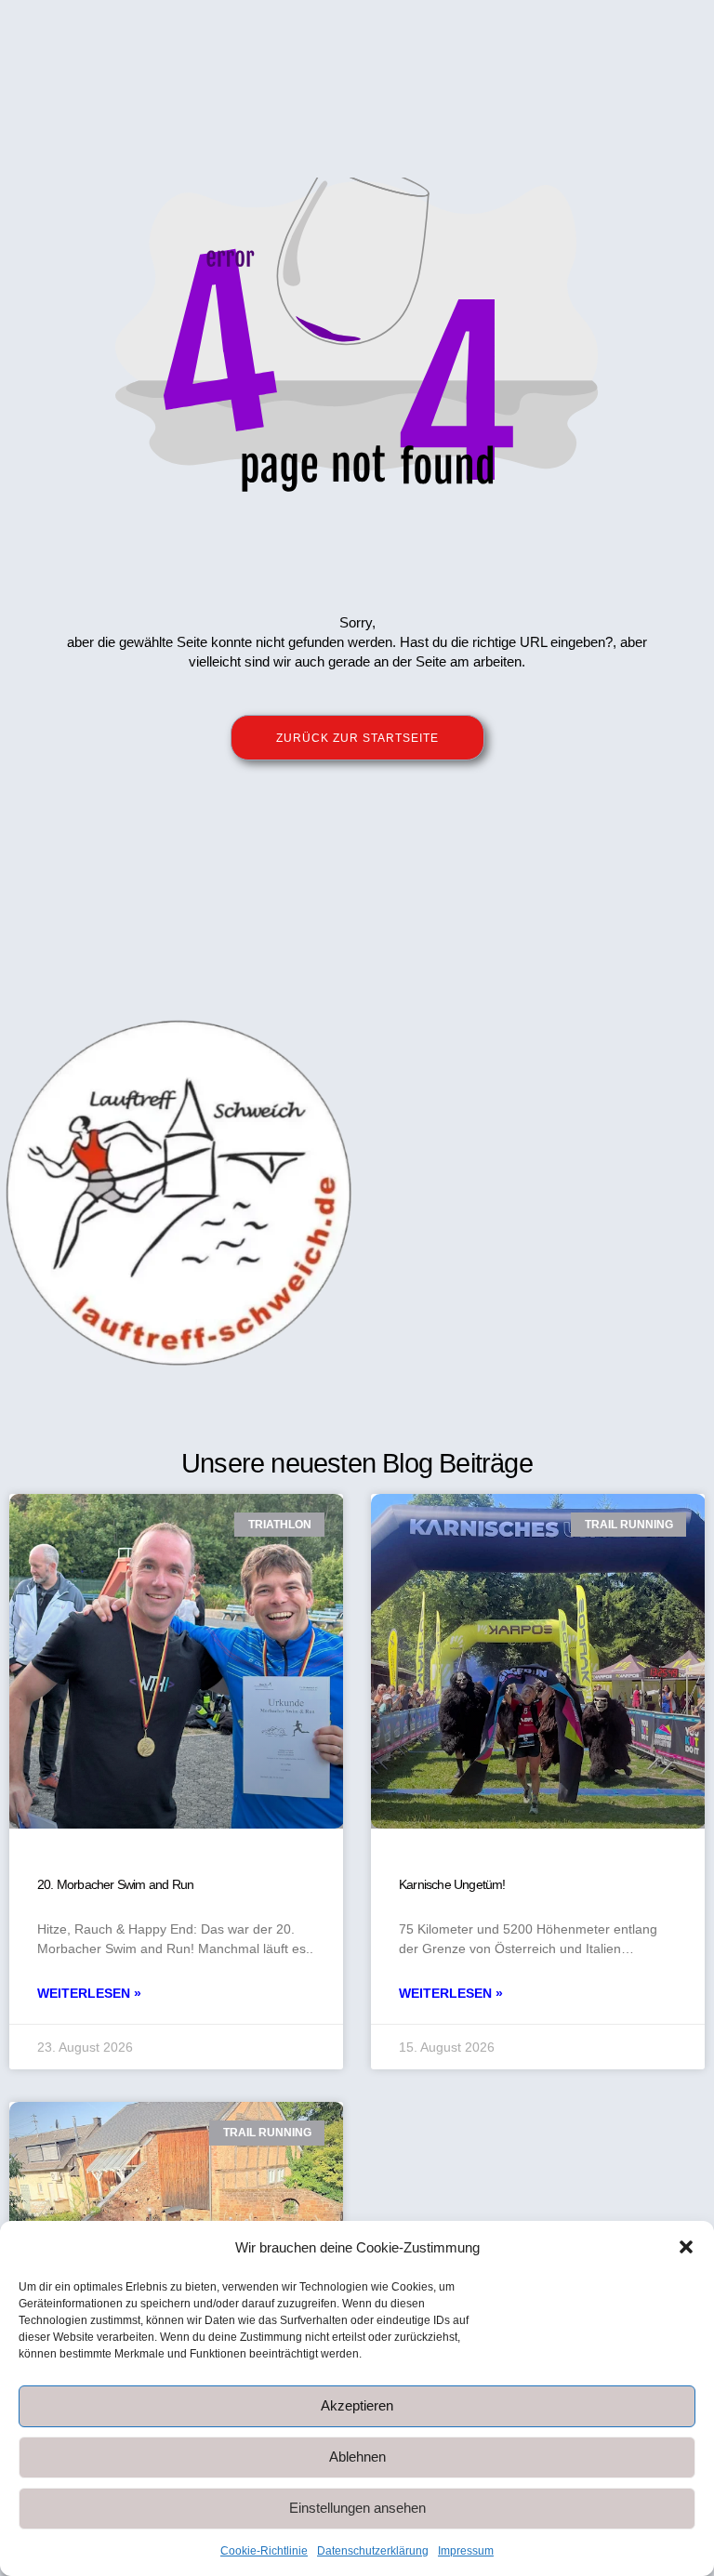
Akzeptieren (357, 2405)
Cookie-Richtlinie (264, 2551)
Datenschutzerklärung (373, 2551)
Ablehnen (357, 2457)
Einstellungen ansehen (357, 2508)
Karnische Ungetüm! (452, 1884)
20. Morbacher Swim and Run (115, 1884)
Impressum (466, 2551)
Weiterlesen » (89, 1993)
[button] (686, 2247)
